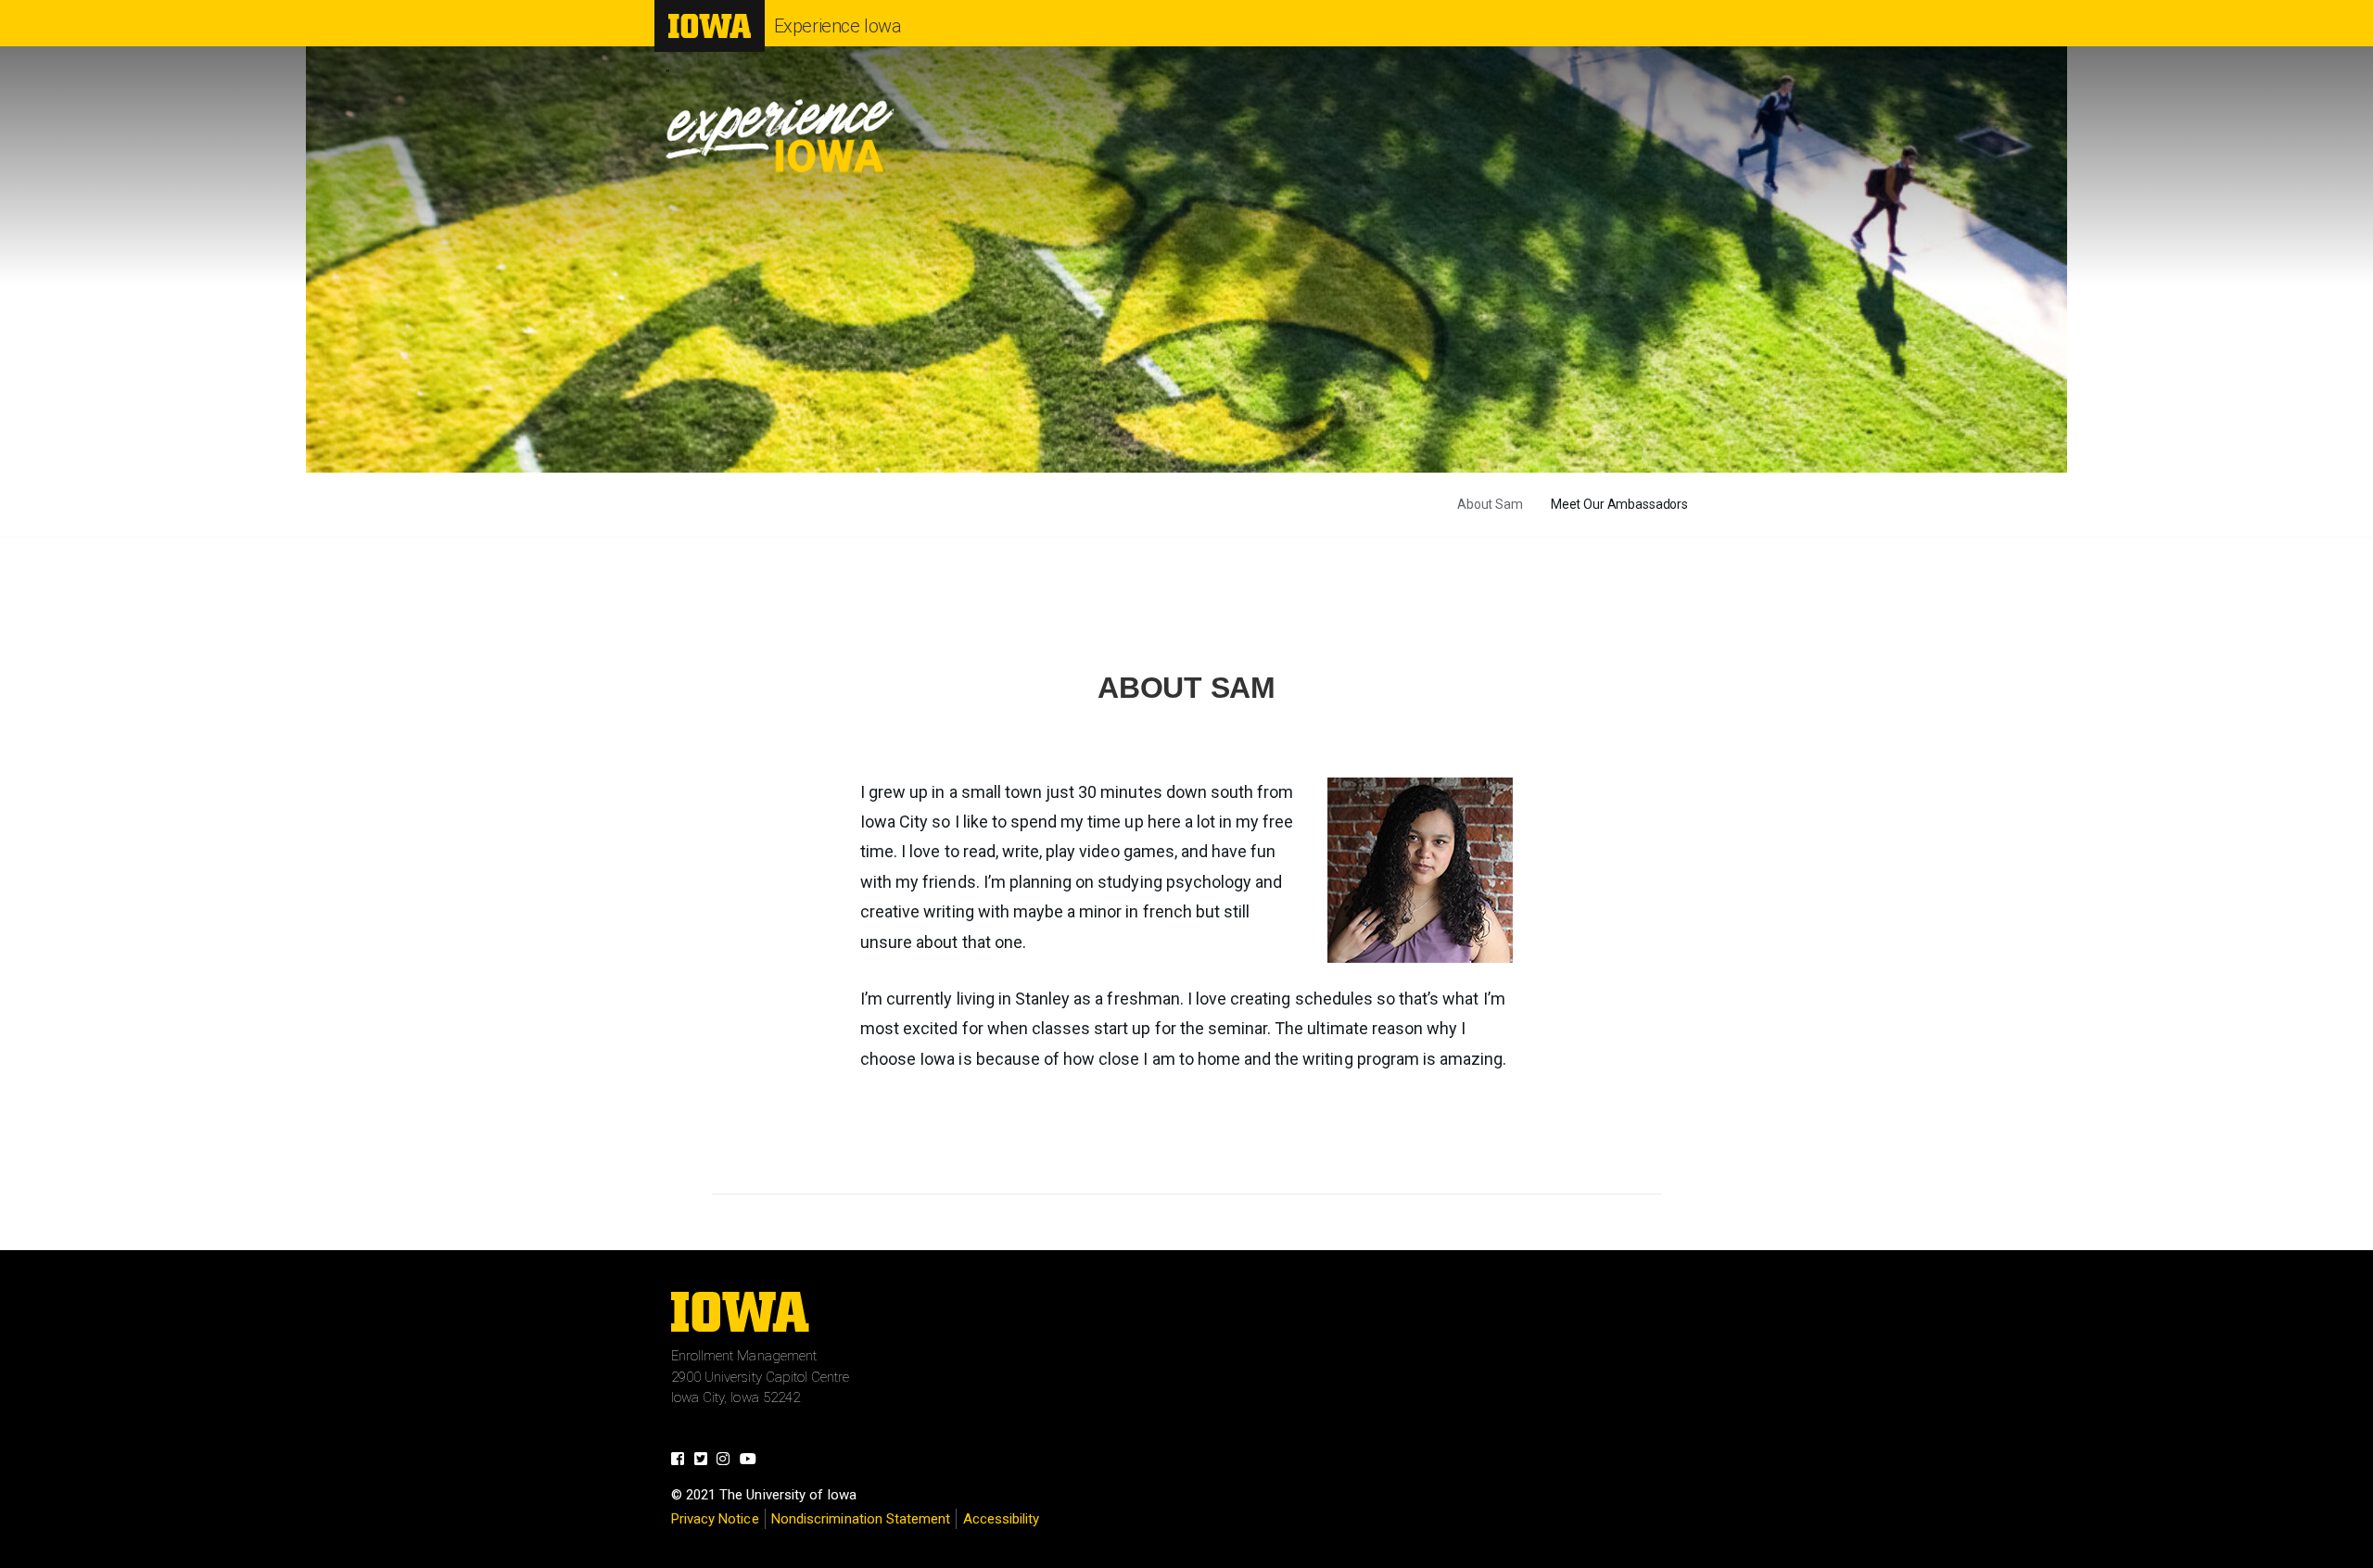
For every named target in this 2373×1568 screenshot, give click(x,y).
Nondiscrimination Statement (861, 1519)
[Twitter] (706, 1461)
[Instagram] (728, 1461)
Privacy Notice (715, 1519)
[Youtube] (753, 1461)
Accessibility (1002, 1519)
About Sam (1490, 504)
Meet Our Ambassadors (1619, 504)
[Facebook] (683, 1461)
